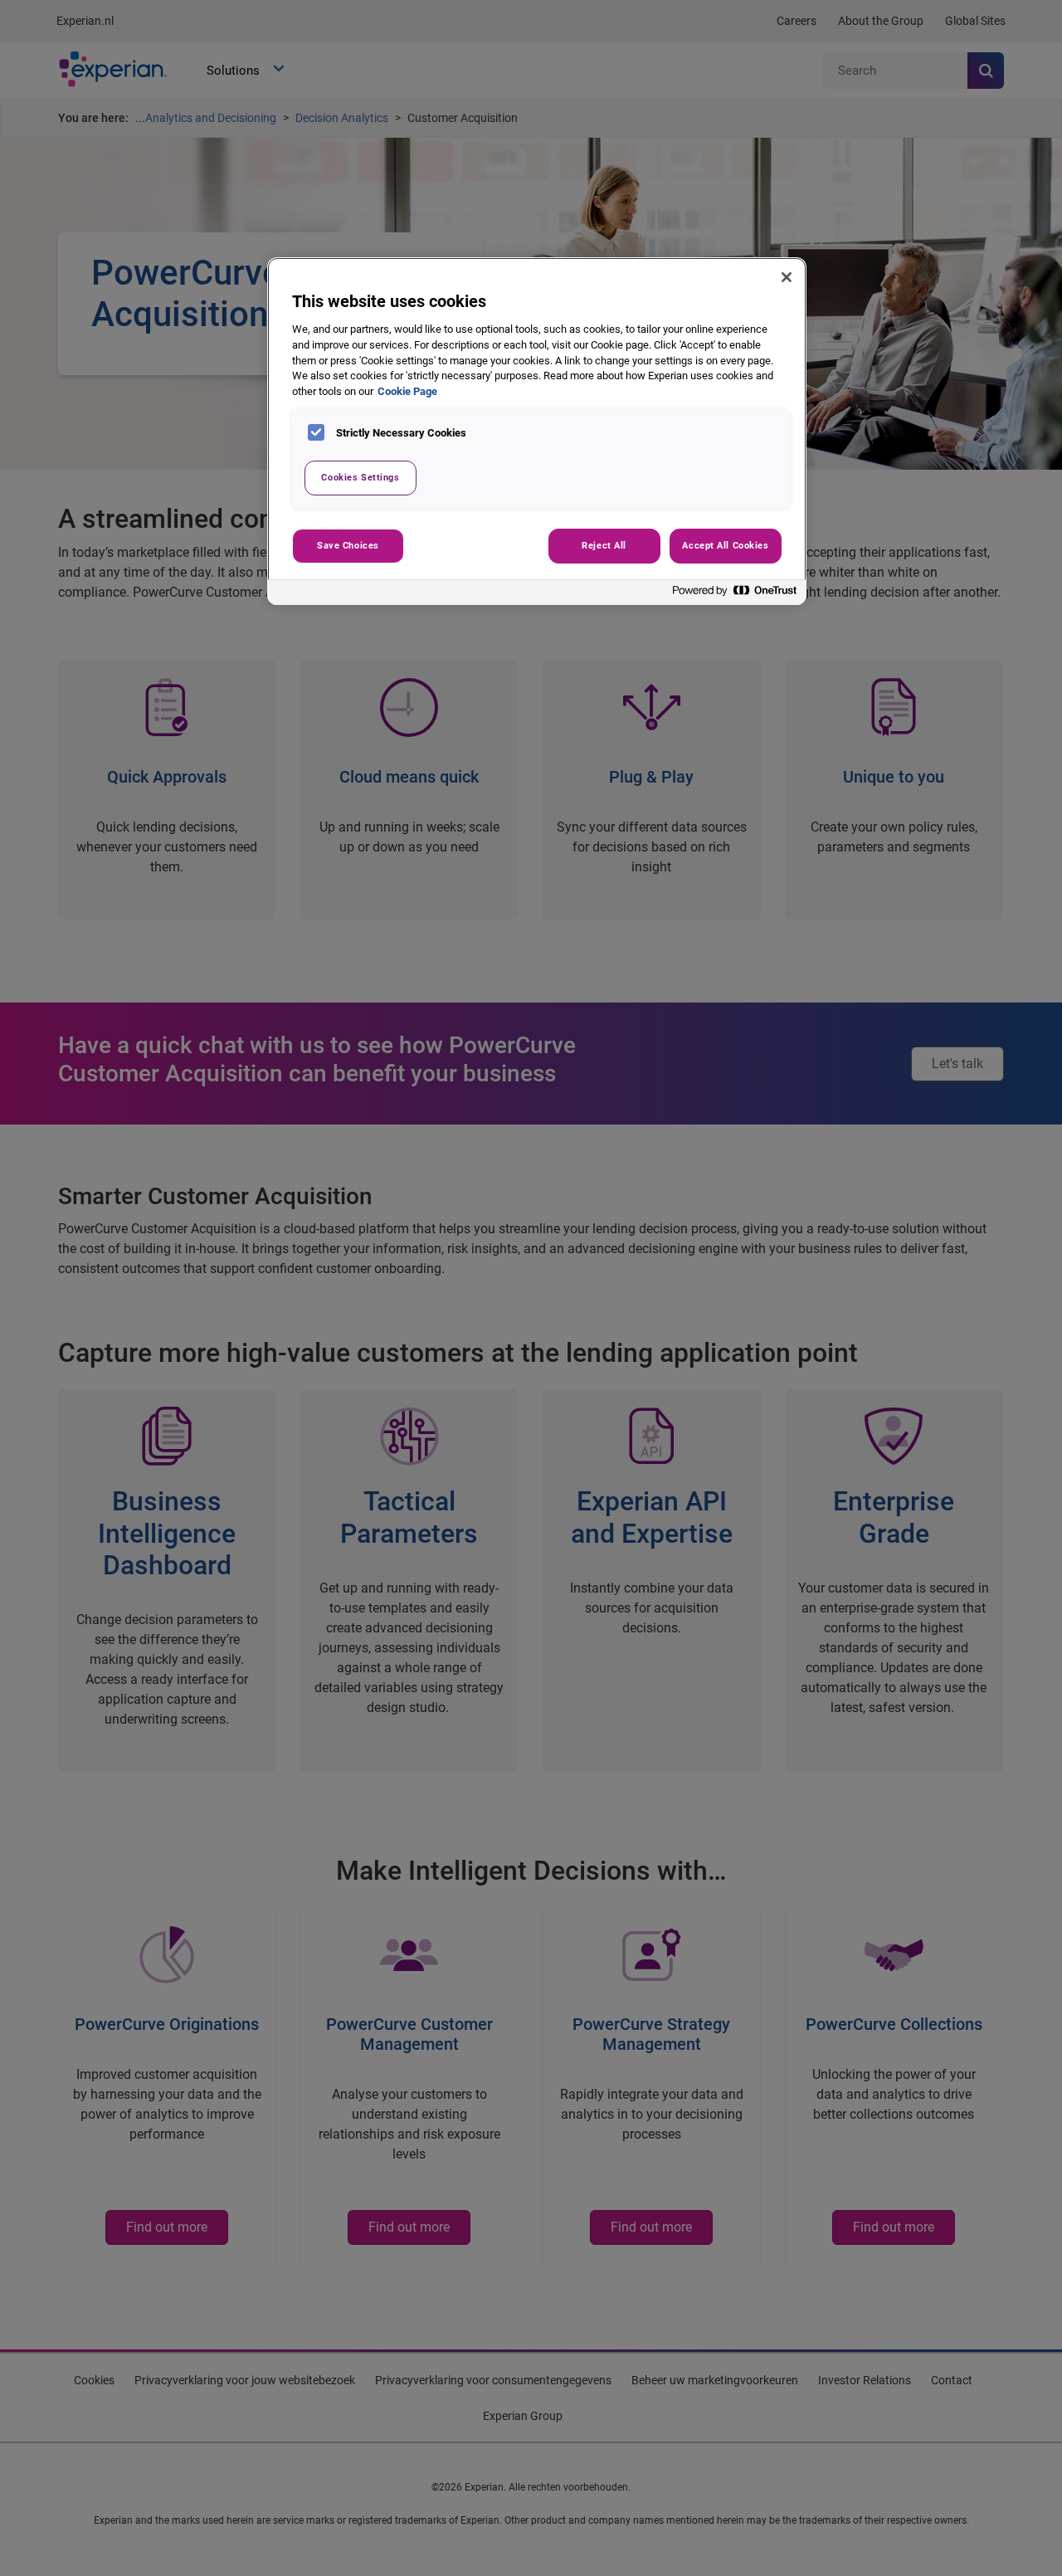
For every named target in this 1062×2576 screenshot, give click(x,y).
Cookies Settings (360, 477)
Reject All (604, 545)
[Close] (787, 277)
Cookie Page (407, 391)
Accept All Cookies (725, 545)
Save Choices (348, 545)
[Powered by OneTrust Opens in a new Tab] (735, 595)
